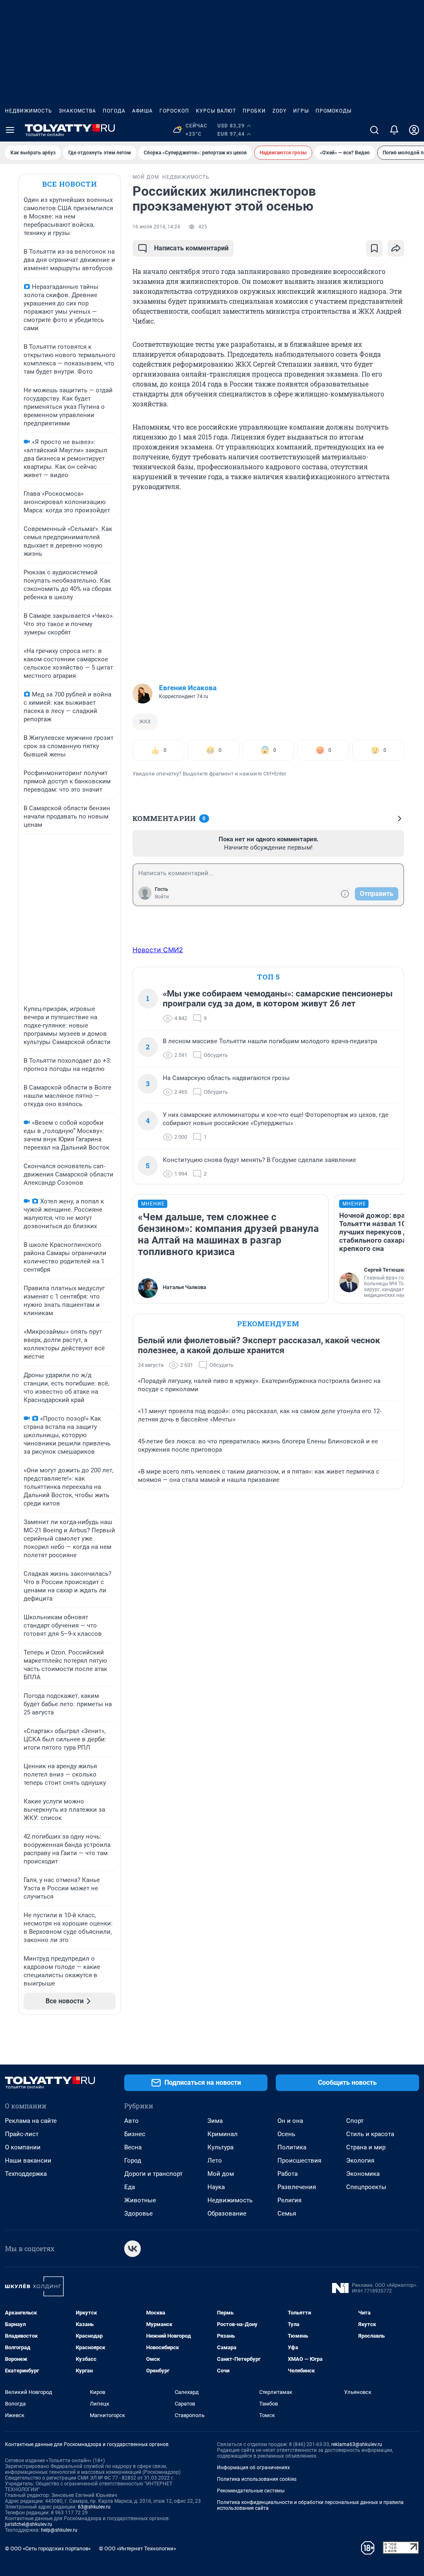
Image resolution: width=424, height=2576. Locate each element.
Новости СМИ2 (158, 950)
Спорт (355, 2121)
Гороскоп (174, 111)
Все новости (70, 184)
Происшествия (299, 2161)
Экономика (363, 2174)
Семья (287, 2213)
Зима (215, 2121)
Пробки (254, 111)
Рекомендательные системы (251, 2491)
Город (133, 2161)
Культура (220, 2147)
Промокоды (334, 111)
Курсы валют (216, 111)
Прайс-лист (22, 2134)
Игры (301, 111)
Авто (131, 2121)
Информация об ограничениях (253, 2468)
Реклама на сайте (31, 2121)
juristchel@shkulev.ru (29, 2524)
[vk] (132, 2249)
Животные (140, 2200)
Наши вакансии (28, 2161)
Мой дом (221, 2174)
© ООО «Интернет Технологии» (137, 2548)
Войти (162, 897)
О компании (23, 2147)
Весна (133, 2147)
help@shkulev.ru (59, 2530)
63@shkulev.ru (94, 2507)
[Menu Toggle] (10, 130)
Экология (360, 2161)
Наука (216, 2187)
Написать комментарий (191, 248)
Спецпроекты (366, 2187)
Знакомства (77, 111)
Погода (114, 111)
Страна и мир (366, 2147)
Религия (289, 2200)
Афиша (142, 111)
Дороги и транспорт (153, 2174)
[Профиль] (414, 130)
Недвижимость (29, 111)
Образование (227, 2213)
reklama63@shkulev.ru (357, 2444)
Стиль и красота (370, 2134)
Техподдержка (26, 2174)
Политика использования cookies (257, 2479)
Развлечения (297, 2187)
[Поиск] (374, 130)
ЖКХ (145, 721)
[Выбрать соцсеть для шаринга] (396, 248)
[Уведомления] (394, 130)
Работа (288, 2174)
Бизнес (135, 2134)
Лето (215, 2161)
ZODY (279, 111)
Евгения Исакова (188, 688)
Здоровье (139, 2213)
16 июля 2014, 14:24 (156, 227)
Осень (286, 2134)
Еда (130, 2187)
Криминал (223, 2134)
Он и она (290, 2121)
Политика (292, 2147)
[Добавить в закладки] (374, 248)
